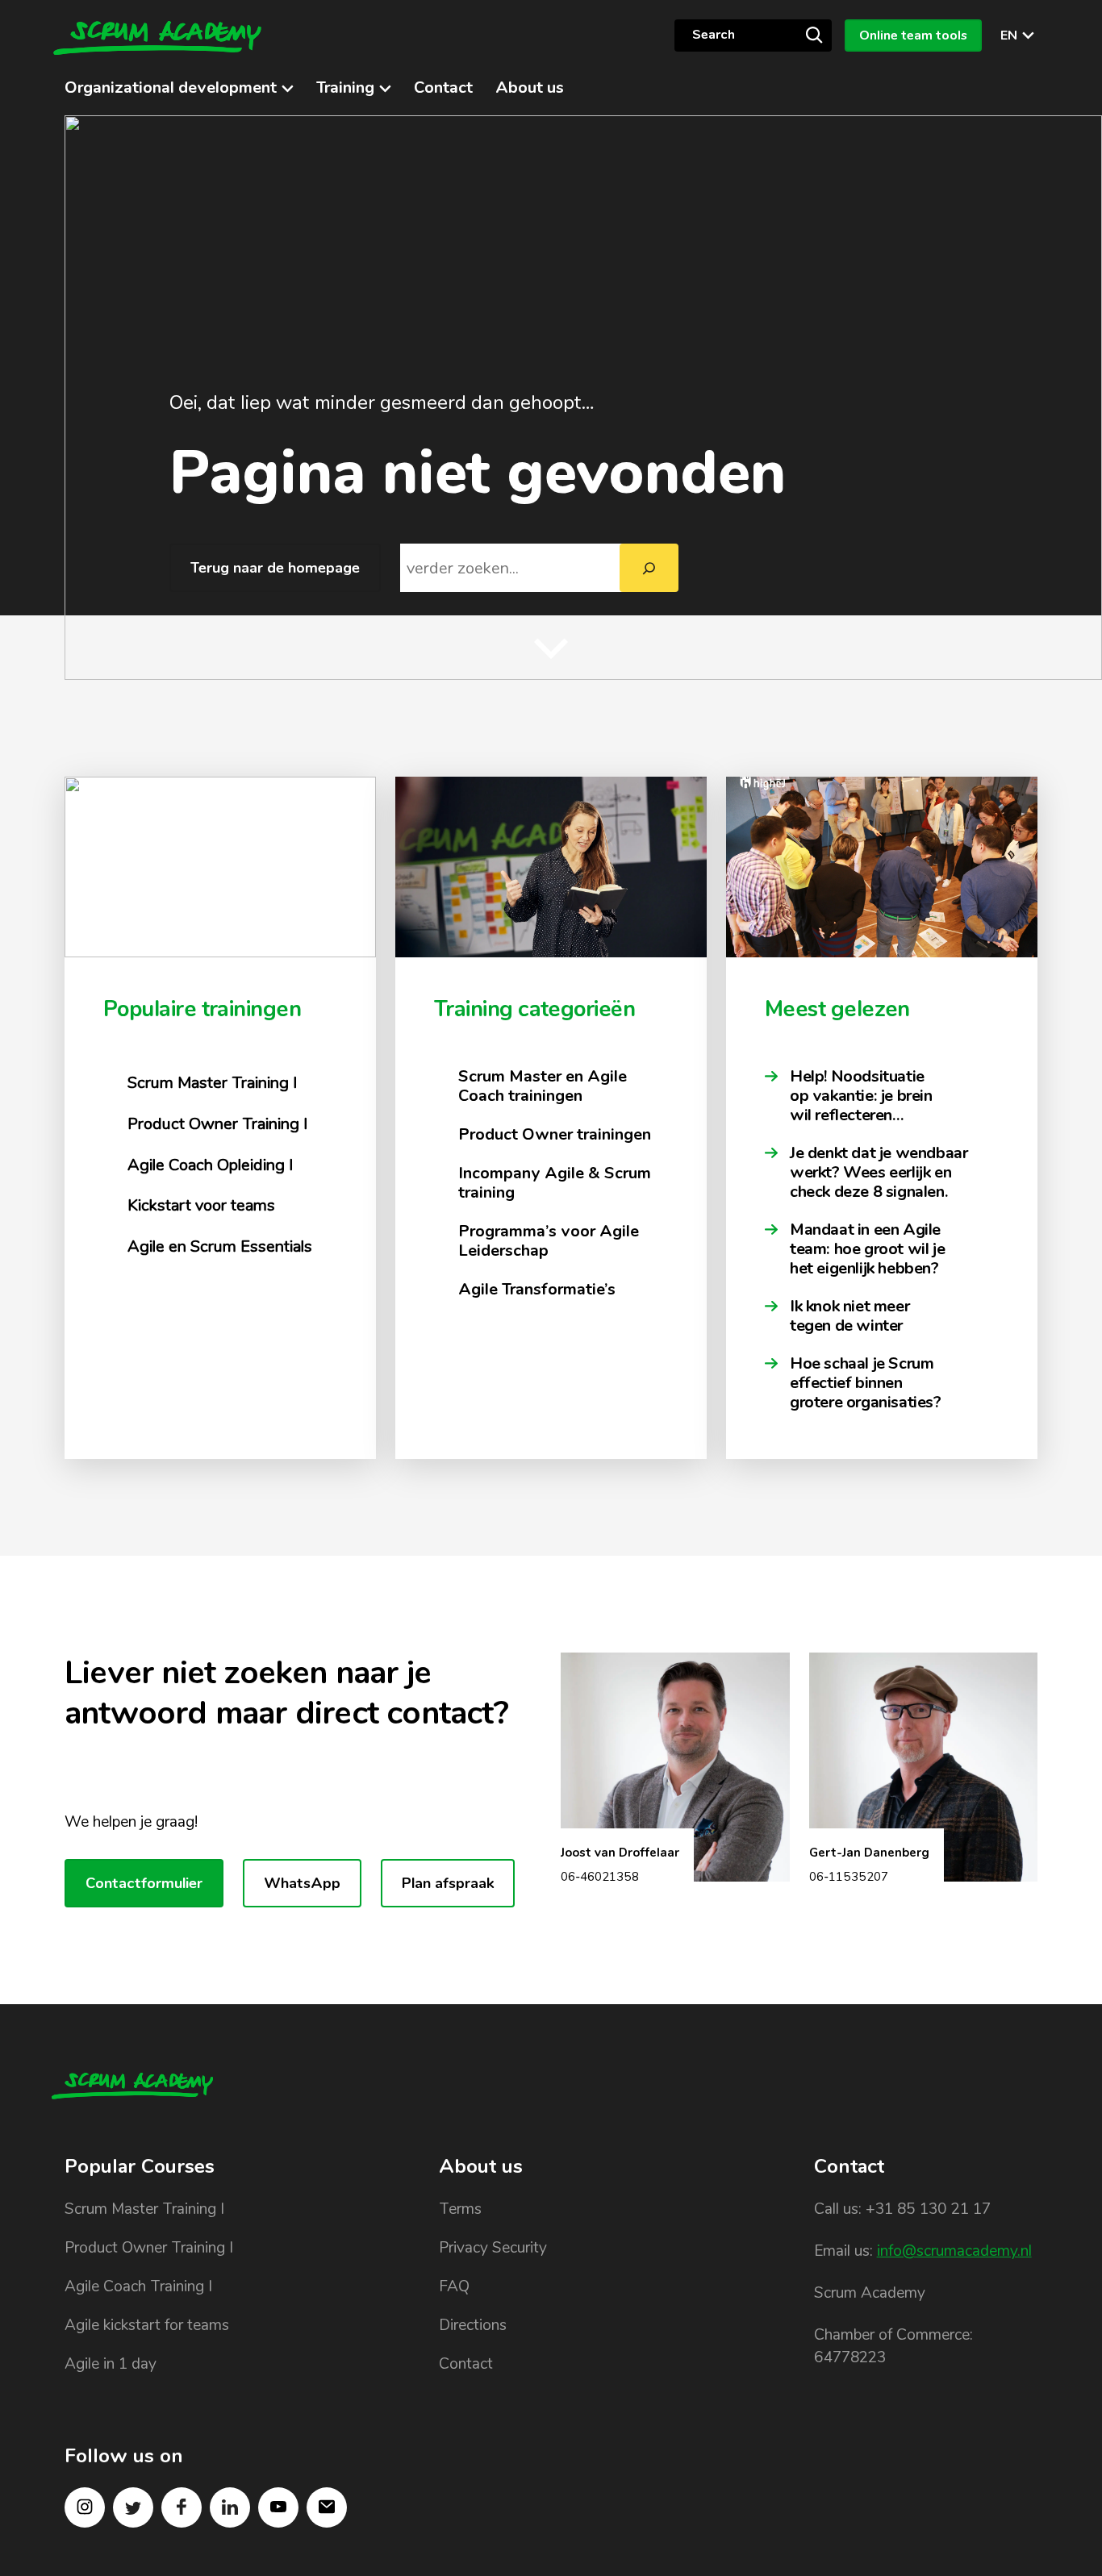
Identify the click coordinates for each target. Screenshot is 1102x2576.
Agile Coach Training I (138, 2286)
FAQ (454, 2286)
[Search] (814, 35)
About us (530, 88)
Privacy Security (493, 2248)
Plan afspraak (448, 1883)
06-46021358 (600, 1877)
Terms (460, 2209)
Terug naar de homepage (275, 568)
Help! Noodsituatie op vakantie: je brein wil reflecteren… (861, 1096)
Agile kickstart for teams (147, 2325)
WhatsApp (302, 1883)
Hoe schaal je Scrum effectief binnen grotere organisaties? (867, 1383)
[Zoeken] (649, 568)
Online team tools (913, 35)
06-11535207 (849, 1877)
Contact (443, 88)
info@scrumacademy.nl (954, 2251)
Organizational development (171, 88)
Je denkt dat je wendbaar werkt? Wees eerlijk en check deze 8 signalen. (879, 1173)
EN (1009, 35)
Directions (473, 2325)
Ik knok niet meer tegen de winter (849, 1316)
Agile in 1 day (111, 2364)
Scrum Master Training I (144, 2209)
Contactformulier (144, 1883)
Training (345, 88)
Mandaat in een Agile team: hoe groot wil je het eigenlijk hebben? (867, 1249)
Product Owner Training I (149, 2248)
